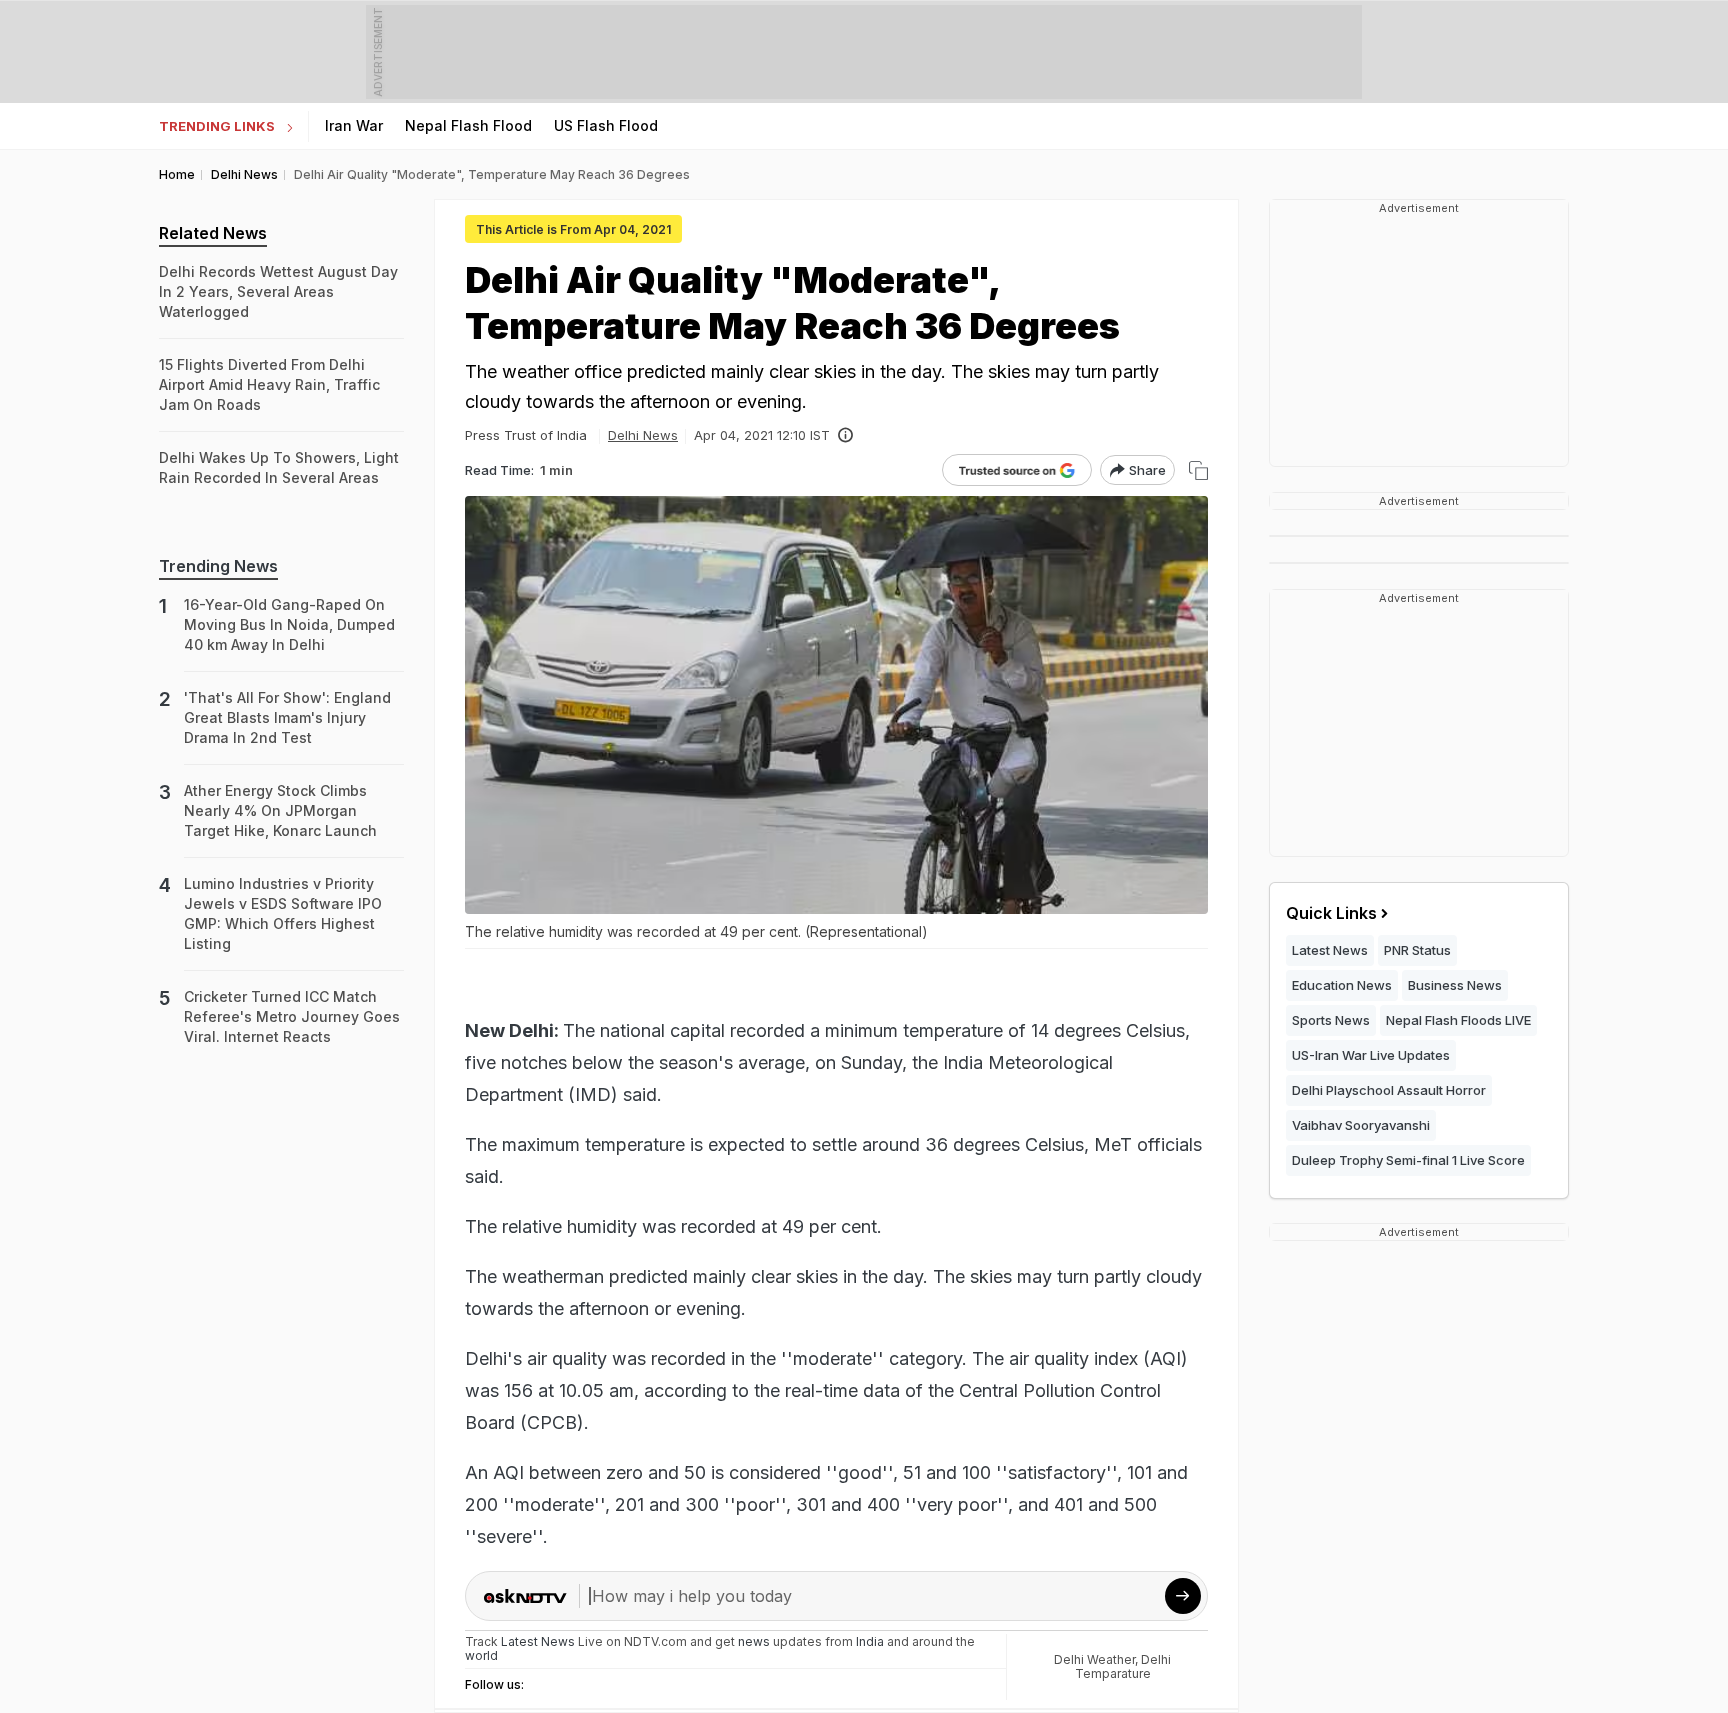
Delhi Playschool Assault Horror (1389, 1090)
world (481, 1655)
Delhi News (643, 435)
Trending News (218, 566)
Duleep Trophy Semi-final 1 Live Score (1408, 1160)
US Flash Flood (606, 125)
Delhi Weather (1094, 1659)
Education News (1342, 985)
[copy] (1198, 470)
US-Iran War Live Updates (1371, 1055)
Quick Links (1331, 913)
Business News (1455, 985)
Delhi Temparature (1123, 1666)
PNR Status (1417, 950)
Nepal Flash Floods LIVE (1458, 1020)
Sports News (1331, 1020)
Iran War (354, 125)
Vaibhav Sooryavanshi (1361, 1125)
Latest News (1330, 950)
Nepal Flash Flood (468, 125)
